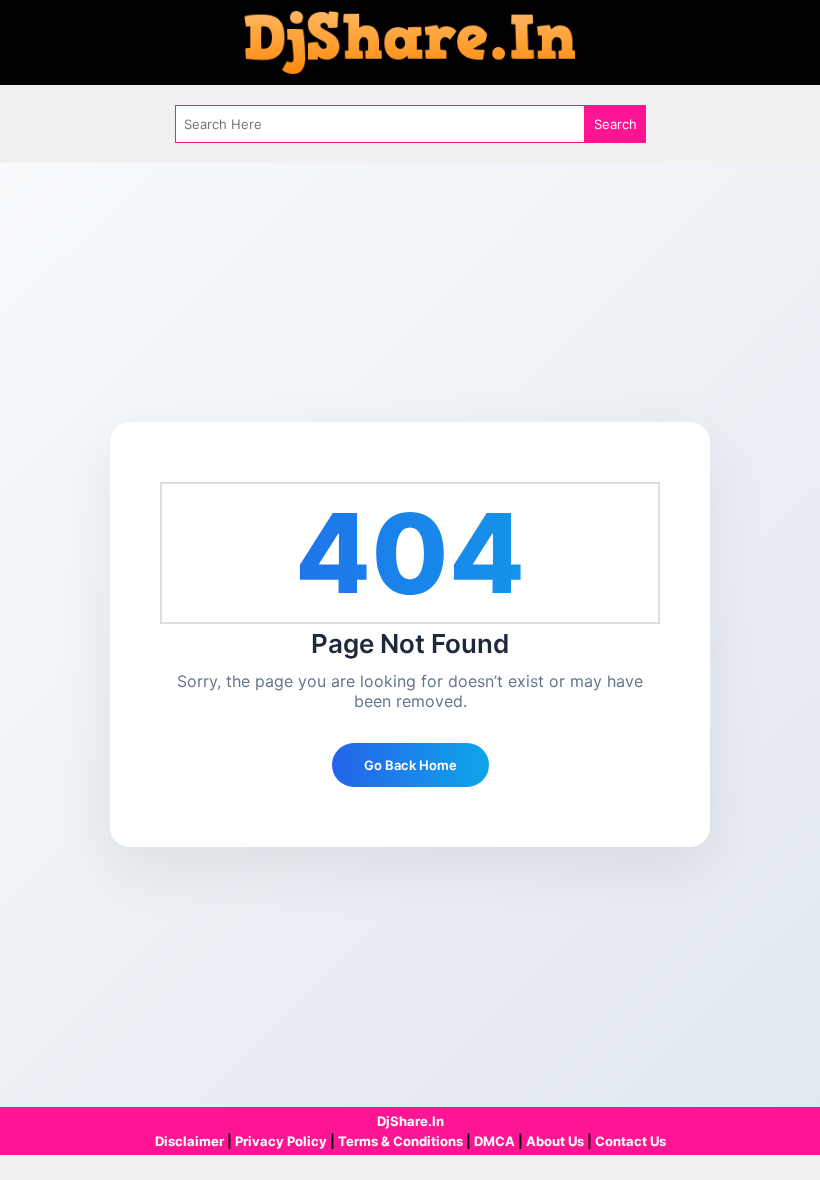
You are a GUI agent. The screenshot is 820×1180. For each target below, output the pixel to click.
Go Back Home (410, 765)
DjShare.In (410, 1121)
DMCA (494, 1141)
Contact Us (630, 1141)
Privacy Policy (281, 1141)
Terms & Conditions (400, 1141)
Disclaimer (189, 1141)
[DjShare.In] (410, 41)
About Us (555, 1141)
